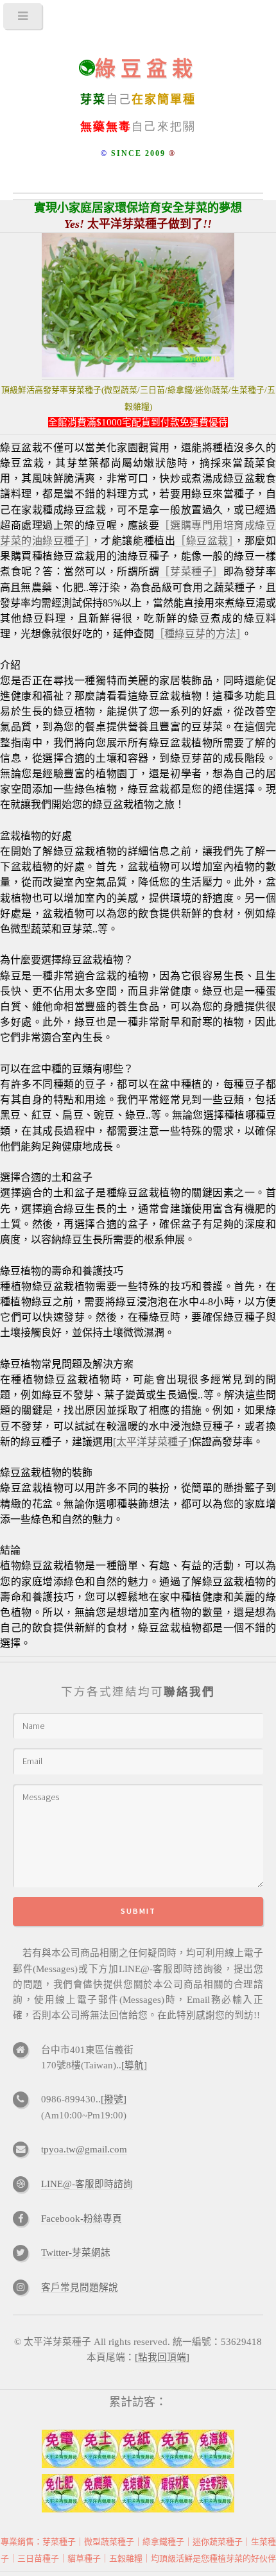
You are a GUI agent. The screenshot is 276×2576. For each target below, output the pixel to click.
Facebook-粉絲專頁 (82, 2219)
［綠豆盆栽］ (204, 541)
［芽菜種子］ (191, 571)
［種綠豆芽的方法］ (198, 634)
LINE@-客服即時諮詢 (87, 2184)
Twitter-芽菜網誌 (76, 2253)
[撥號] (114, 2099)
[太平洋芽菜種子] (152, 1442)
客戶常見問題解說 (80, 2287)
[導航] (134, 2065)
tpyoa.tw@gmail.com (84, 2149)
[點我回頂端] (162, 2357)
